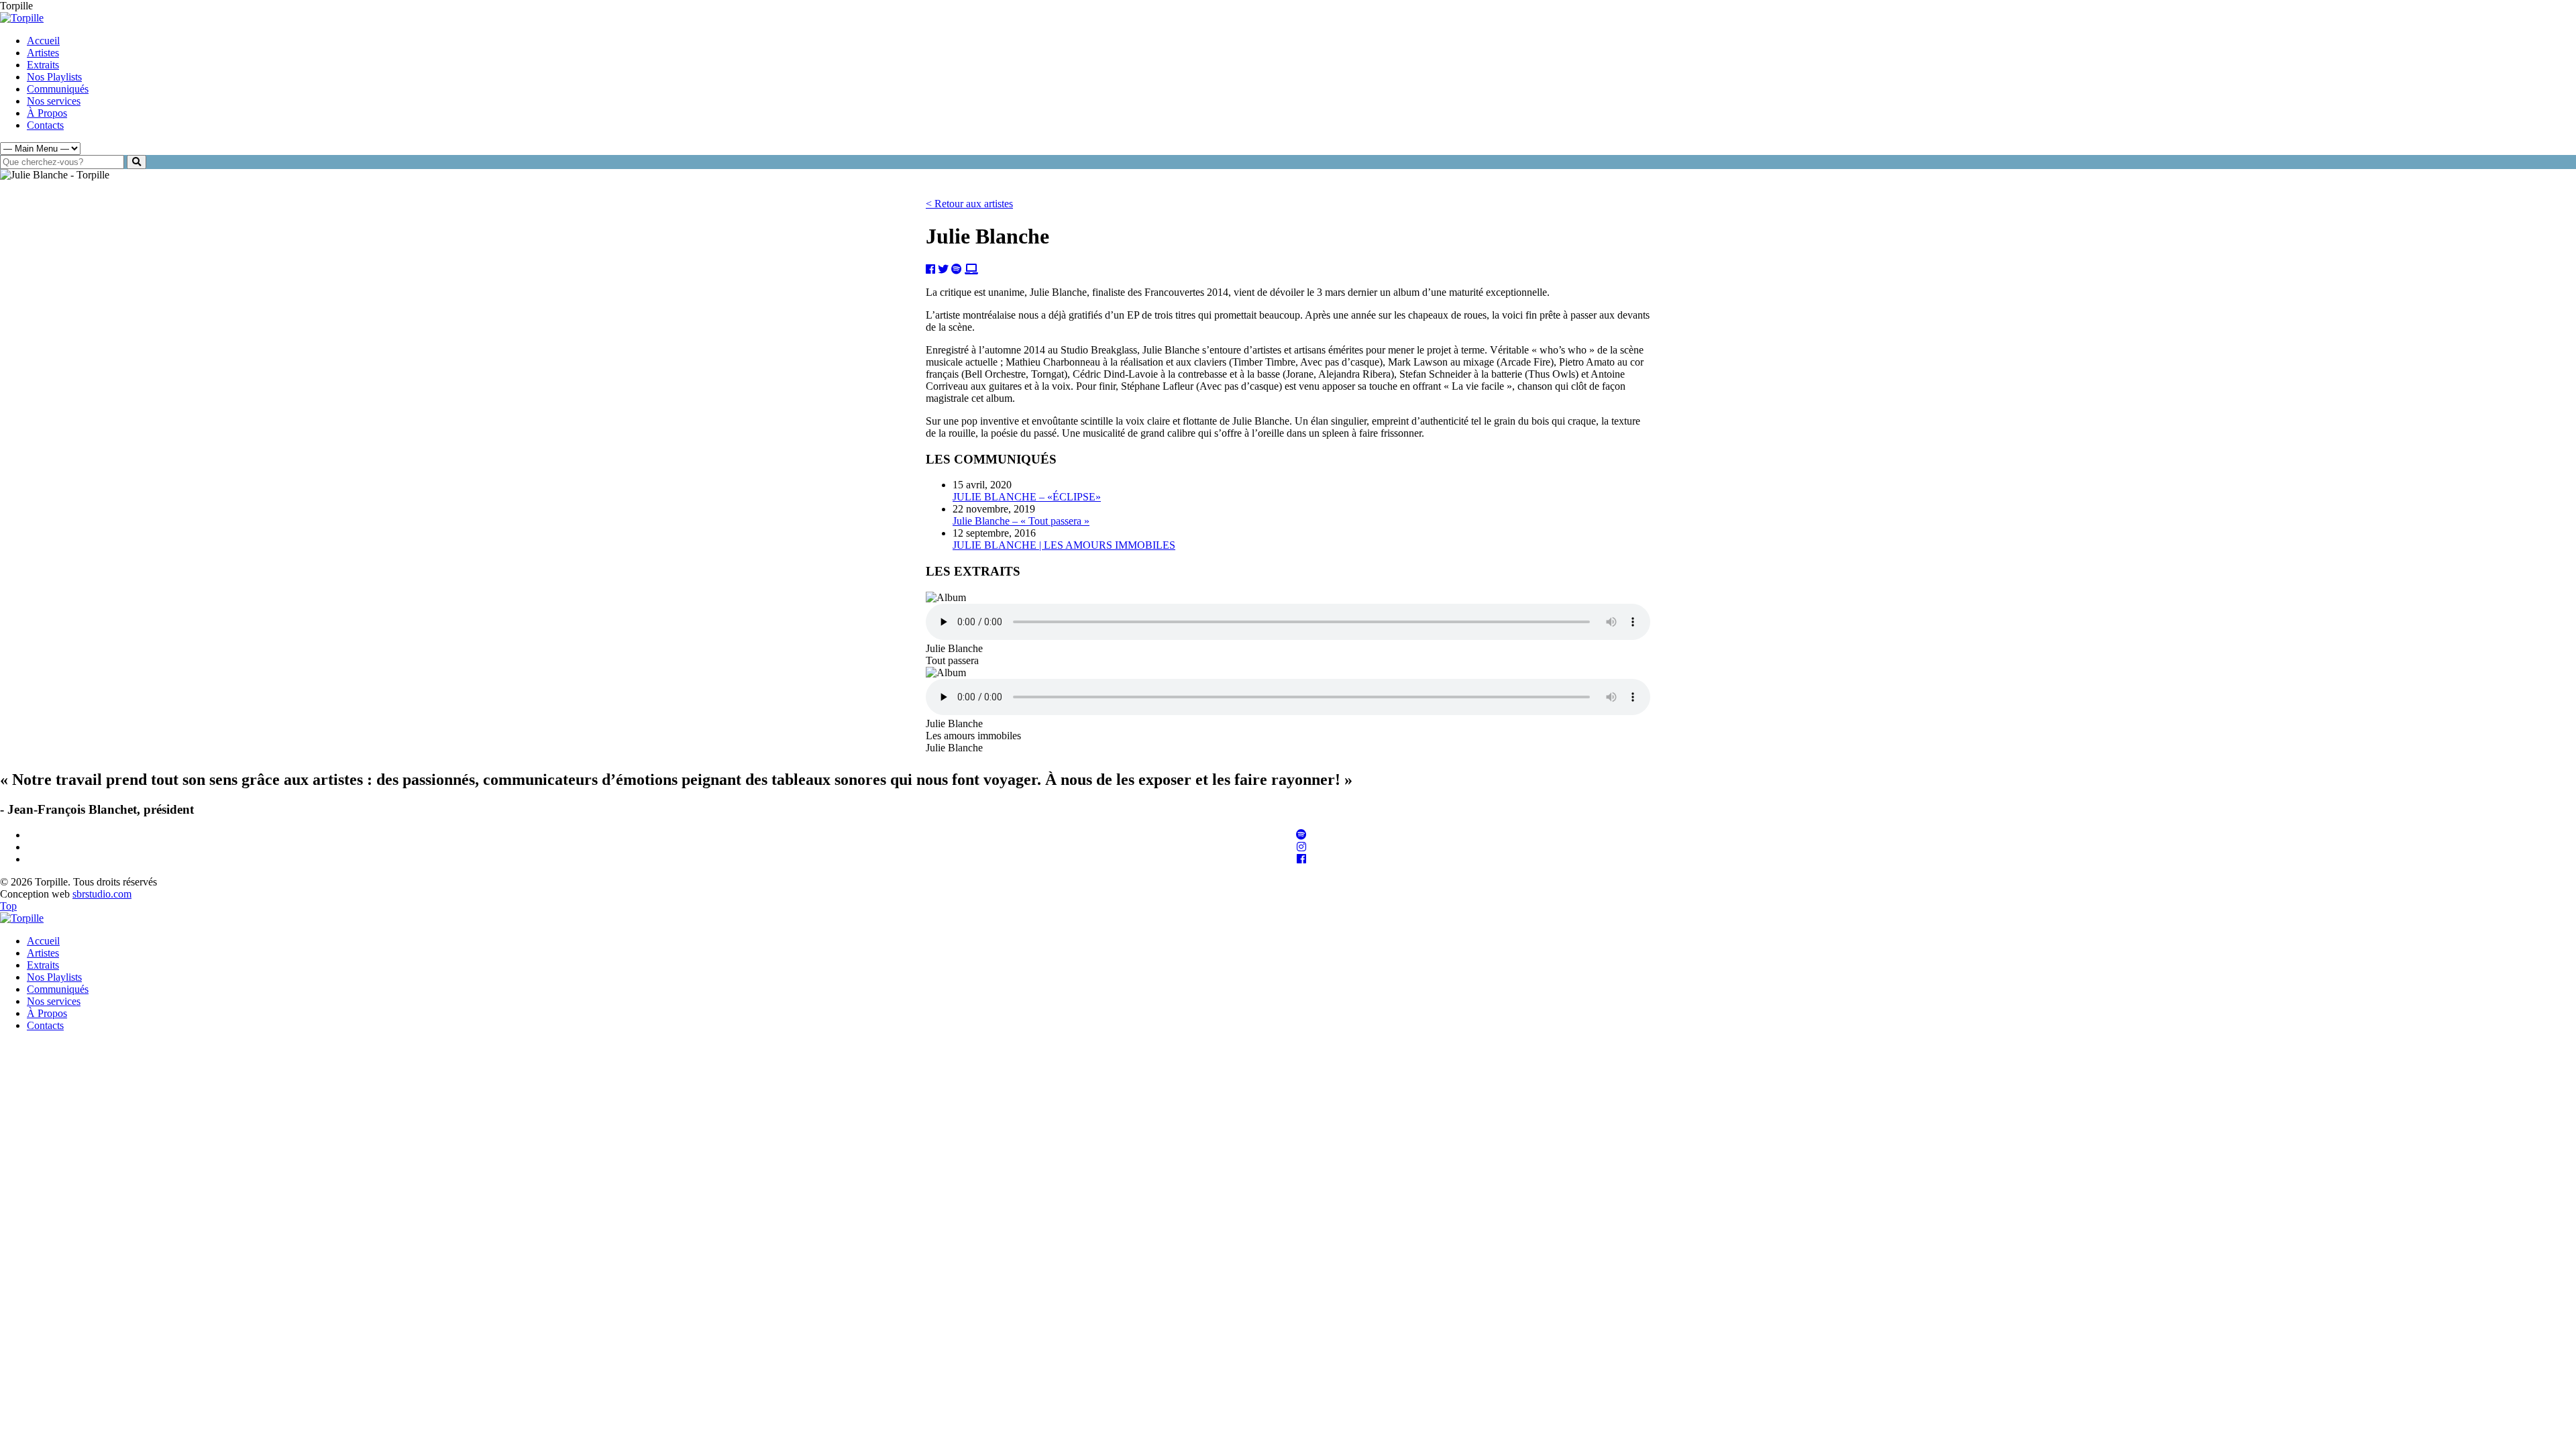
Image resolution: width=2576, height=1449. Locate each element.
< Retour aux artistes (969, 204)
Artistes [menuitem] (43, 953)
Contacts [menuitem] (45, 1025)
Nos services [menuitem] (54, 1001)
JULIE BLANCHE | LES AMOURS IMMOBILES (1064, 545)
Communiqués (58, 89)
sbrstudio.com (102, 894)
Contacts (45, 125)
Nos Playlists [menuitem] (54, 977)
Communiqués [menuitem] (58, 989)
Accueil (43, 41)
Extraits (43, 65)
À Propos (47, 113)
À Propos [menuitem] (47, 1013)
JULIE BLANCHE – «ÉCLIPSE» (1027, 497)
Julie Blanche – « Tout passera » (1021, 521)
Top (8, 906)
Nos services (54, 101)
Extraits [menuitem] (43, 965)
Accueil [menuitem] (43, 941)
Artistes (43, 53)
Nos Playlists (54, 77)
